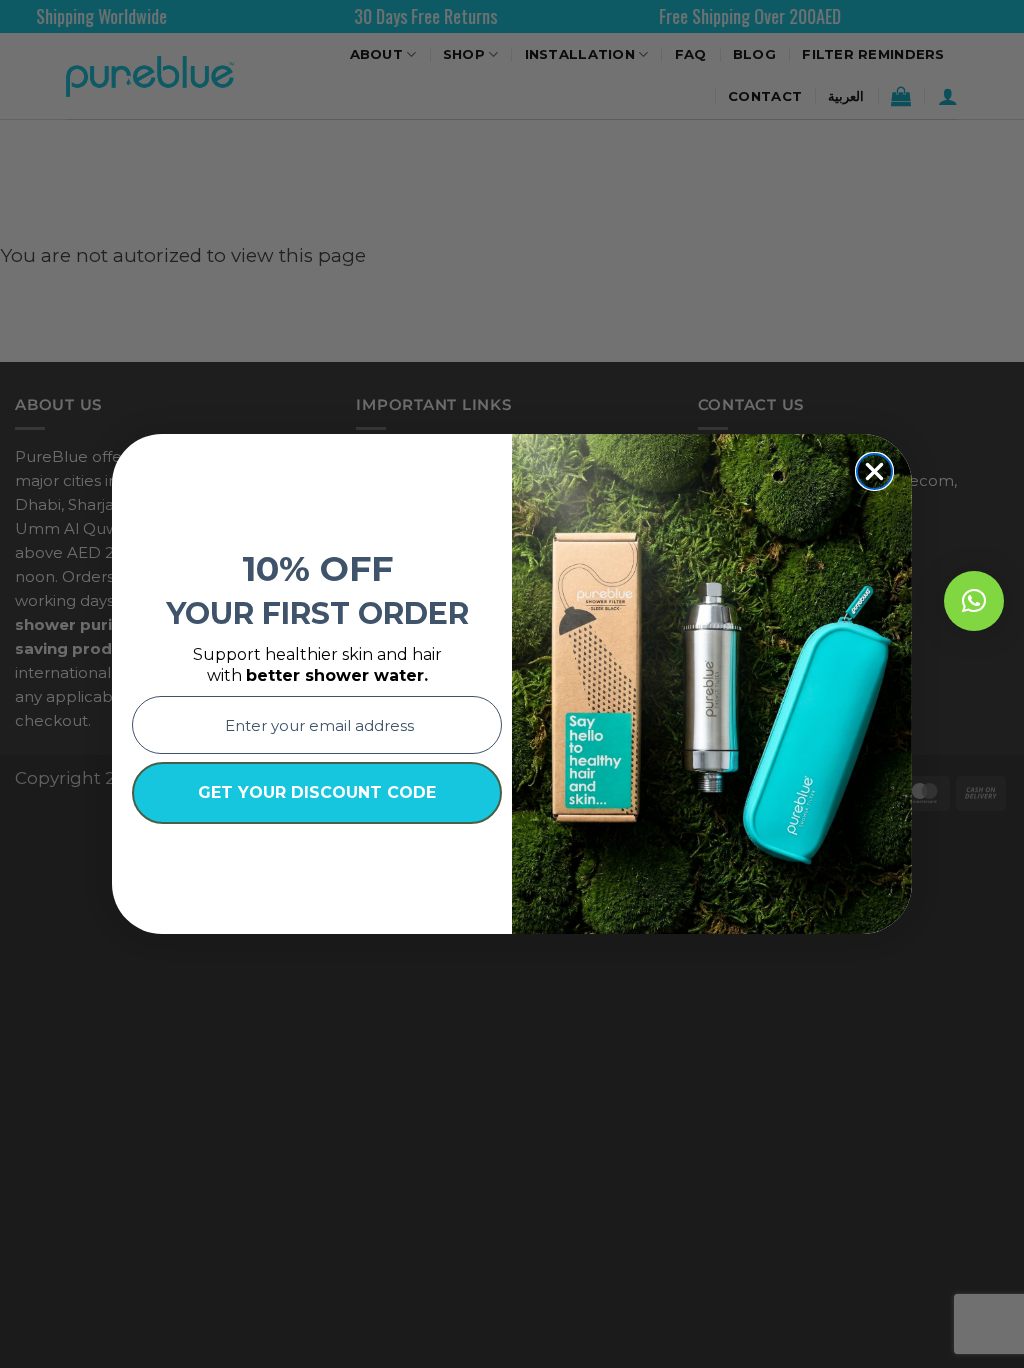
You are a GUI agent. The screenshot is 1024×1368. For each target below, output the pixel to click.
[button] (974, 601)
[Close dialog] (874, 471)
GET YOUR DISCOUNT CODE (317, 792)
